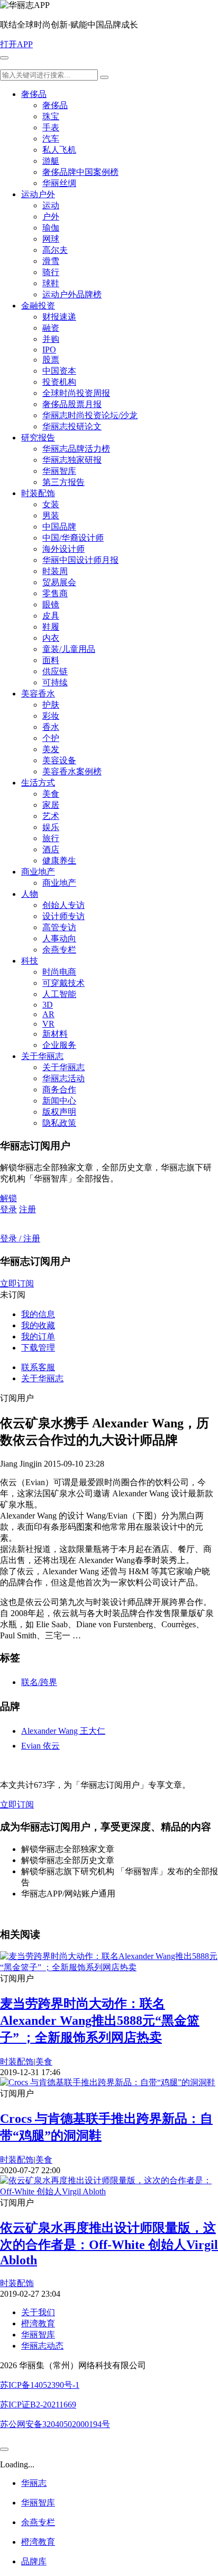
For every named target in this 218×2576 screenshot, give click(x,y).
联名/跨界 (39, 1682)
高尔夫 (55, 250)
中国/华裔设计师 (73, 538)
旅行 (51, 838)
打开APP (16, 44)
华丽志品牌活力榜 (76, 449)
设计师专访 (63, 916)
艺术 (51, 816)
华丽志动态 (42, 2346)
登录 (8, 1209)
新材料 (55, 1034)
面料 (51, 660)
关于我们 (38, 2312)
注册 (28, 1209)
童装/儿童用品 (69, 649)
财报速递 (59, 317)
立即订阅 (17, 1283)
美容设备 (59, 760)
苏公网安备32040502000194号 (55, 2424)
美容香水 (38, 694)
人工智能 (59, 994)
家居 (51, 805)
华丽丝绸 (59, 183)
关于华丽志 (42, 1056)
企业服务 (59, 1045)
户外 (51, 217)
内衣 (51, 638)
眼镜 (51, 605)
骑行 (51, 272)
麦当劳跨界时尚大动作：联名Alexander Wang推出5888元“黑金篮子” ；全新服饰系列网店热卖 (100, 2021)
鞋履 (51, 627)
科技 (30, 961)
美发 (51, 749)
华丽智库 (59, 471)
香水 (51, 727)
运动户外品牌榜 (72, 294)
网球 (51, 239)
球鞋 (51, 283)
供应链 (55, 671)
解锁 (8, 1198)
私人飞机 (59, 150)
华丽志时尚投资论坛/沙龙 (90, 415)
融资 (51, 328)
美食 (51, 794)
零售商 (55, 593)
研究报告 (38, 438)
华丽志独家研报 (72, 460)
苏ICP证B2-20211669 (38, 2405)
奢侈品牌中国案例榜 (80, 172)
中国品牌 (59, 527)
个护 (51, 738)
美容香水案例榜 (72, 771)
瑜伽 (51, 228)
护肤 (51, 705)
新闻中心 (59, 1101)
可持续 (55, 682)
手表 (51, 127)
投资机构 (59, 382)
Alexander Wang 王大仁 (63, 1731)
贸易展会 (59, 582)
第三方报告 (63, 482)
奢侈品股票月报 (72, 404)
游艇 (51, 161)
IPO (49, 350)
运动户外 (38, 194)
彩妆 (51, 716)
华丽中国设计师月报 (80, 560)
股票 (51, 360)
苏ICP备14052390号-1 (40, 2385)
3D (48, 1005)
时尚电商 (59, 972)
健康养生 (59, 861)
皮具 (51, 616)
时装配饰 (38, 493)
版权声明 (59, 1112)
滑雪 (51, 261)
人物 (30, 894)
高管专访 (59, 927)
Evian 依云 (40, 1746)
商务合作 (59, 1089)
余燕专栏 (59, 950)
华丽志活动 (63, 1078)
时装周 (55, 571)
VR (48, 1024)
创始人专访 (63, 905)
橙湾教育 (38, 2323)
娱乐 (51, 827)
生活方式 (38, 783)
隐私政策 (59, 1123)
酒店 (51, 849)
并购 (51, 339)
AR (48, 1014)
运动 (51, 205)
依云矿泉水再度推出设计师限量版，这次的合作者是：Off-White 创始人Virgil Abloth (109, 2244)
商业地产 (38, 872)
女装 (51, 504)
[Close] (4, 2449)
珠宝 (51, 116)
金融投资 (38, 306)
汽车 (51, 139)
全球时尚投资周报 (76, 393)
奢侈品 (34, 94)
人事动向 (59, 938)
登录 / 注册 (20, 1238)
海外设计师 (63, 549)
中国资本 (59, 371)
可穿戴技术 (63, 983)
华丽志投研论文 (72, 426)
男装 (51, 515)
